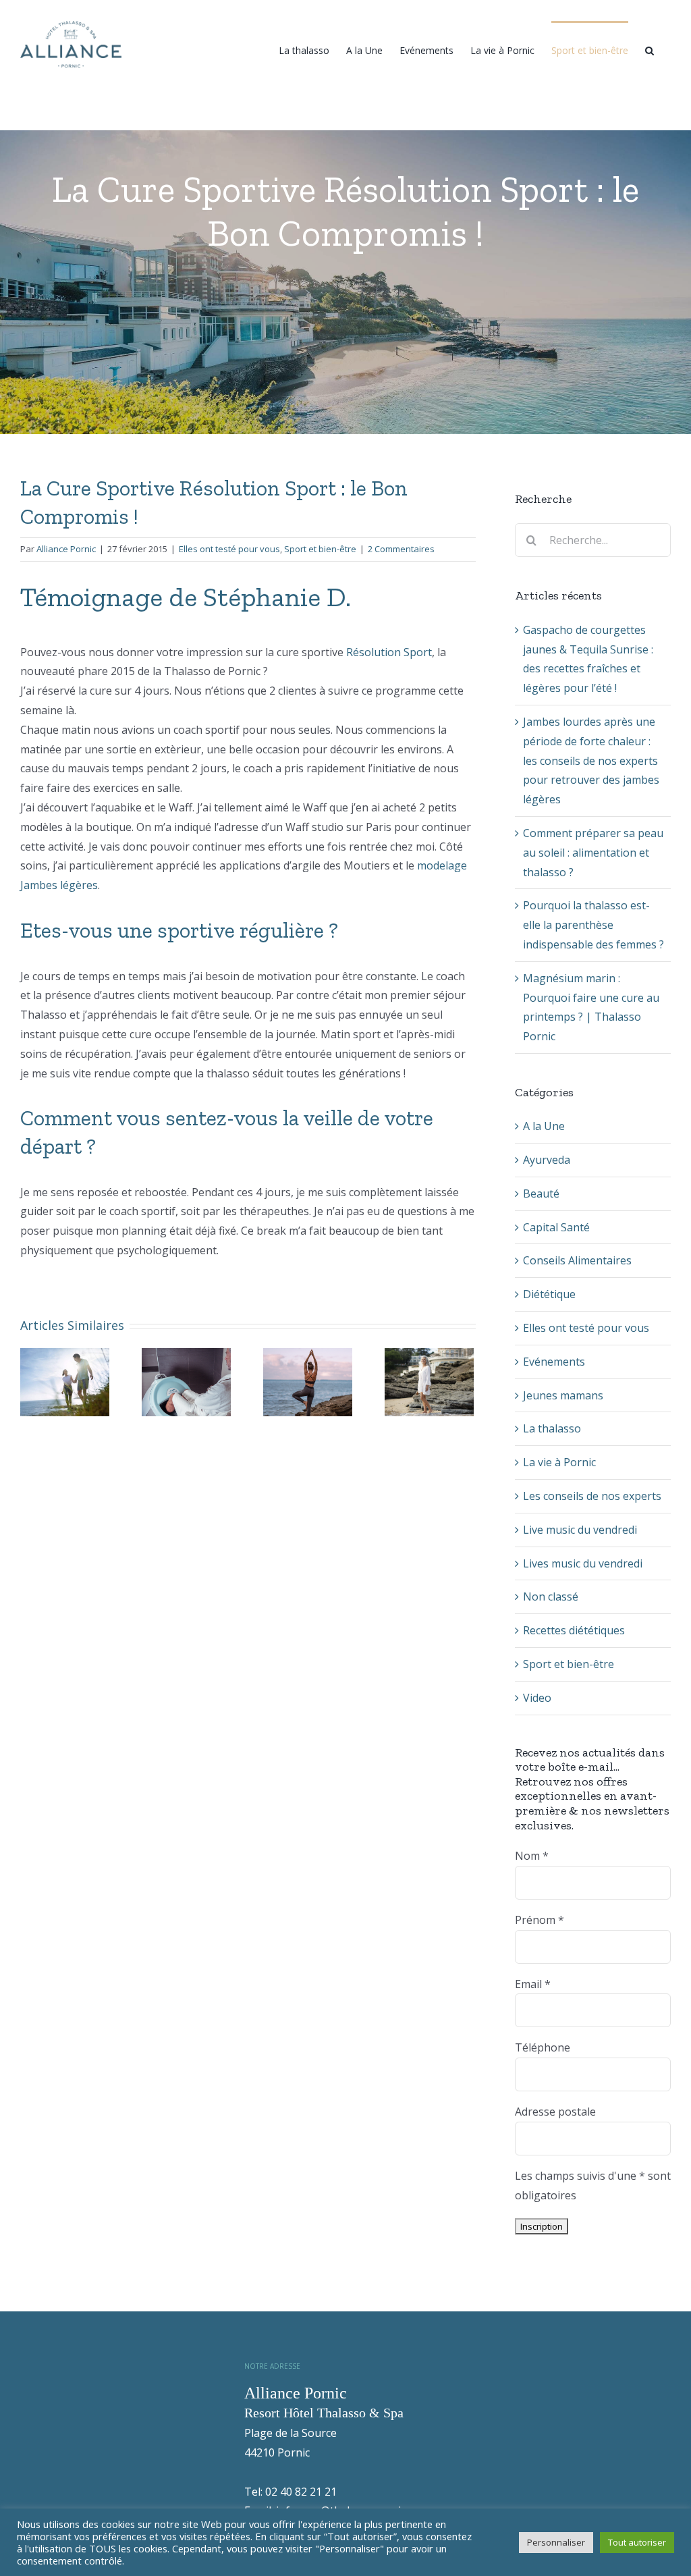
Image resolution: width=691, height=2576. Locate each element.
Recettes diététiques (574, 1630)
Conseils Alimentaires (577, 1260)
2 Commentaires (401, 549)
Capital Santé (556, 1227)
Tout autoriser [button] (637, 2542)
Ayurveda (547, 1160)
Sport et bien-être (320, 549)
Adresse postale (555, 2112)
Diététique (549, 1294)
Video (537, 1698)
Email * (533, 1984)
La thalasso (552, 1428)
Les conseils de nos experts (592, 1496)
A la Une (544, 1126)
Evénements (554, 1362)
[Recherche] (649, 49)
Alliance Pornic (66, 549)
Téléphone (543, 2047)
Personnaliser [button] (556, 2542)
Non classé (551, 1596)
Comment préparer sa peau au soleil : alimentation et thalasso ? (593, 853)
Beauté (541, 1193)
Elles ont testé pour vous (229, 549)
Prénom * (540, 1920)
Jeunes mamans (563, 1395)
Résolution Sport (389, 652)
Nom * (532, 1856)
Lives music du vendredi (583, 1563)
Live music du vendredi (580, 1530)
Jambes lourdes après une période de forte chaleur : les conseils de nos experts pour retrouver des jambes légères (591, 760)
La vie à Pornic (559, 1462)
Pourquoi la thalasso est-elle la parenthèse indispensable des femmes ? (593, 925)
